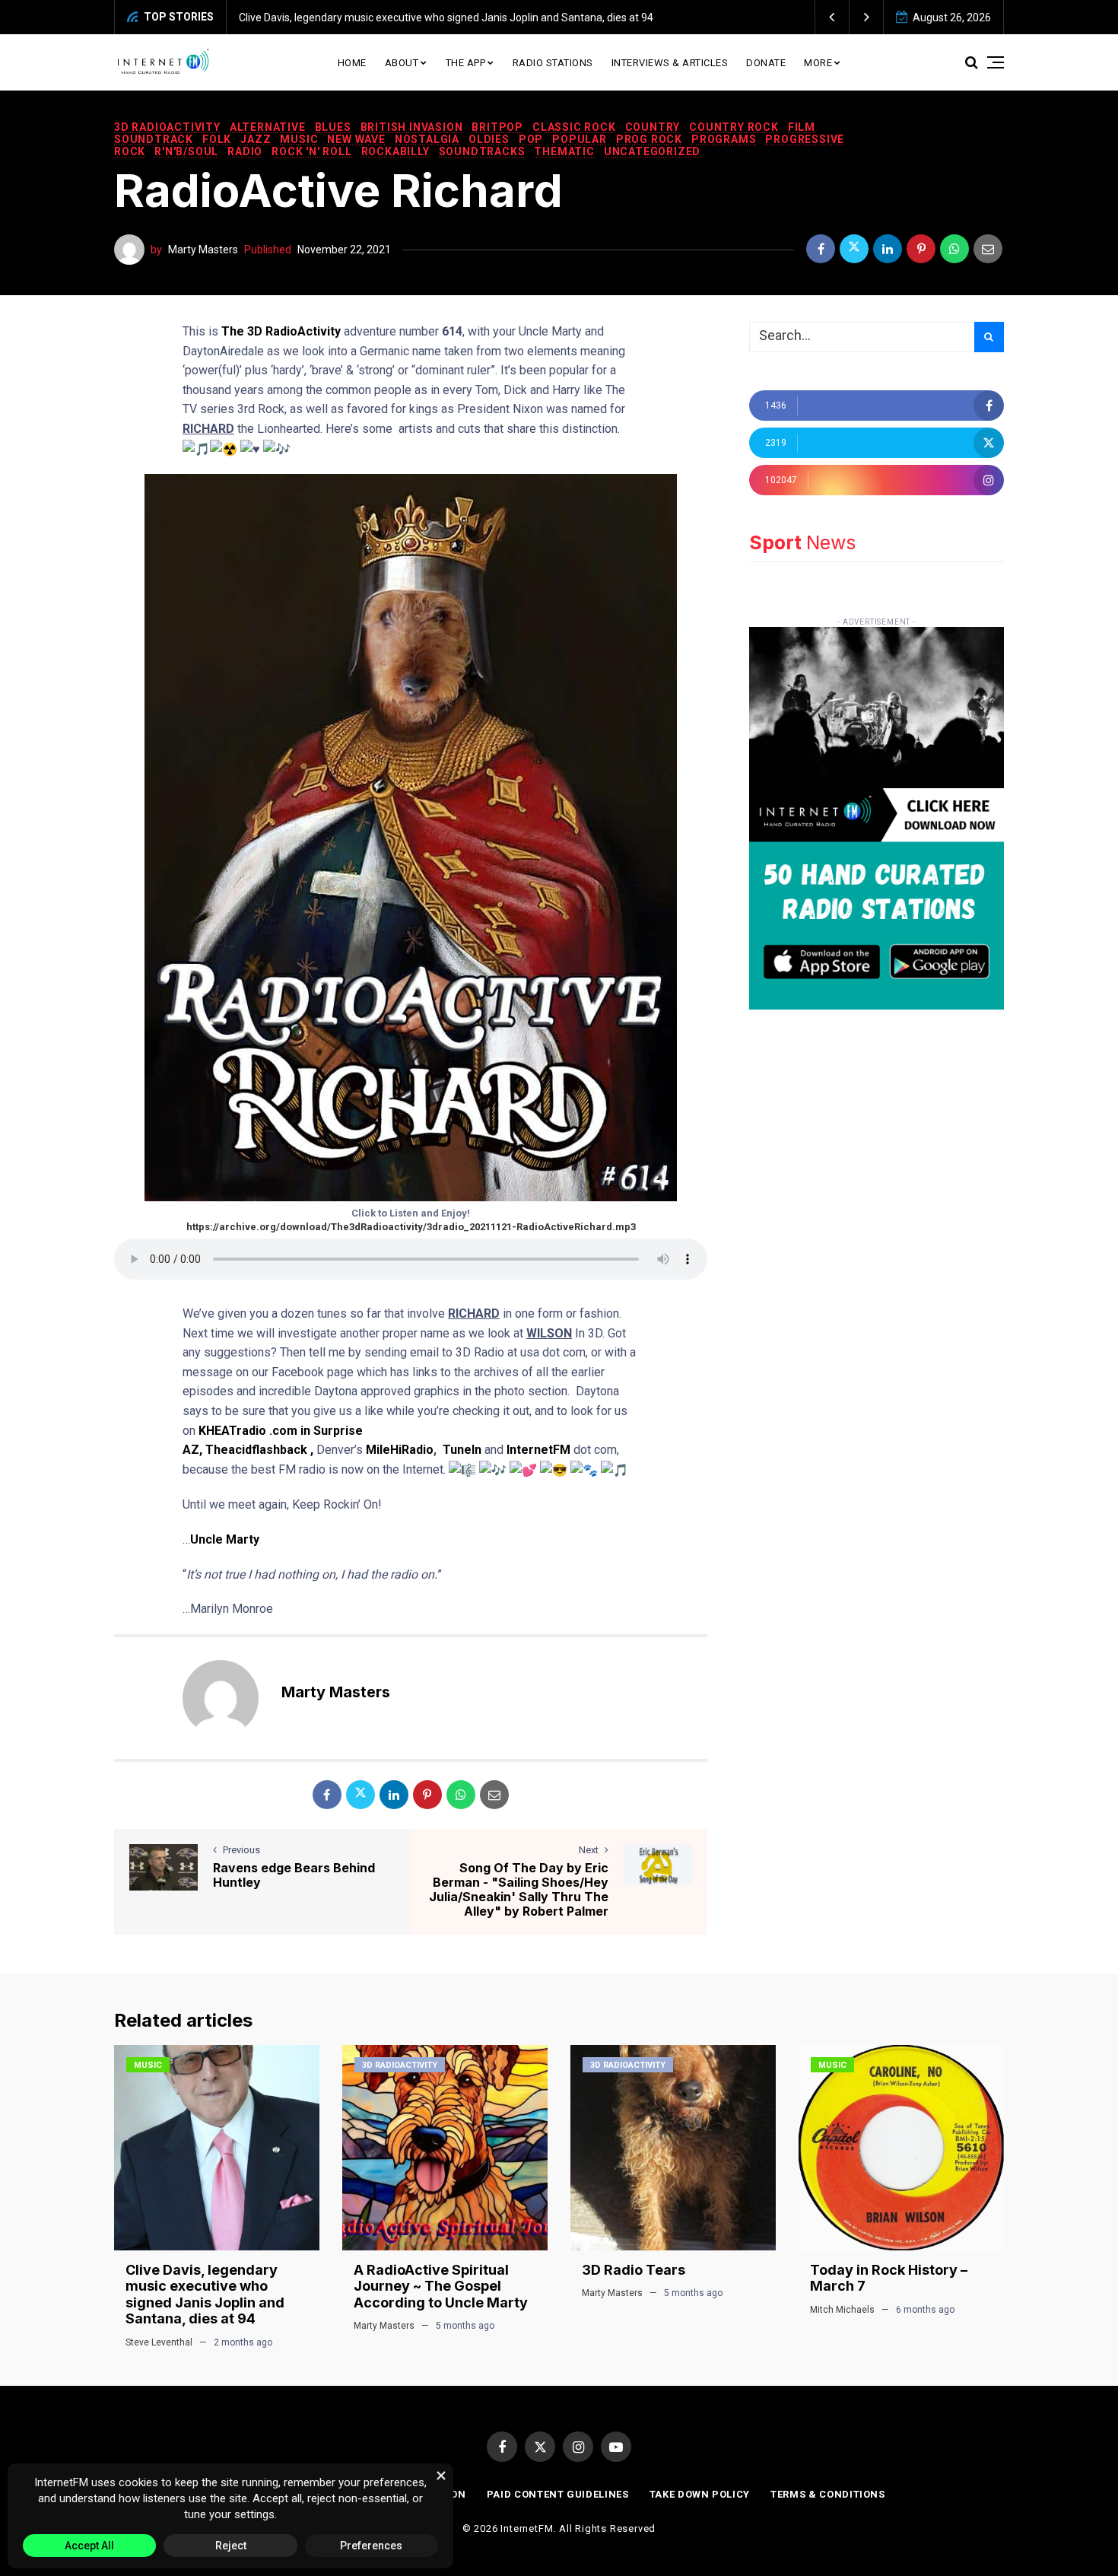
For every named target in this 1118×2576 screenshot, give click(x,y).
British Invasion (412, 127)
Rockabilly (395, 151)
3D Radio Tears (634, 2270)
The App (466, 63)
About (402, 63)
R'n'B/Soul (186, 151)
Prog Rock (649, 139)
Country (653, 127)
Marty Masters (203, 250)
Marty (243, 1539)
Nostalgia (427, 139)
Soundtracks (482, 151)
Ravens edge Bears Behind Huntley (294, 1875)
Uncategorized (652, 151)
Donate (766, 63)
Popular (580, 139)
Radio (245, 151)
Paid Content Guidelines (558, 2494)
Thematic (564, 151)
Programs (724, 139)
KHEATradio (232, 1431)
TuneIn (462, 1450)
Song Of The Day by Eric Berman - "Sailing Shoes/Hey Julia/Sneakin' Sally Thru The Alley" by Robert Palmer (519, 1890)
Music (299, 139)
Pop (531, 139)
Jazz (256, 139)
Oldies (489, 139)
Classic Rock (574, 127)
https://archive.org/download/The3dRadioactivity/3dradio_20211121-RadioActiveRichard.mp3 (411, 1227)
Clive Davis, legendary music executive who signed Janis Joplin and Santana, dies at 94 (446, 17)
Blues (333, 127)
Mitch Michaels (842, 2310)
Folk (217, 139)
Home (352, 63)
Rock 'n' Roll (311, 151)
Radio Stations (553, 63)
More (818, 63)
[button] (832, 17)
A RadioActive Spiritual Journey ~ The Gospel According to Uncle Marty (441, 2286)
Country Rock (734, 127)
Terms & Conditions (828, 2494)
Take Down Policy (700, 2494)
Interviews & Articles (670, 63)
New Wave (356, 139)
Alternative (268, 127)
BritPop (497, 127)
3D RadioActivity (167, 127)
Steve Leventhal (159, 2342)
